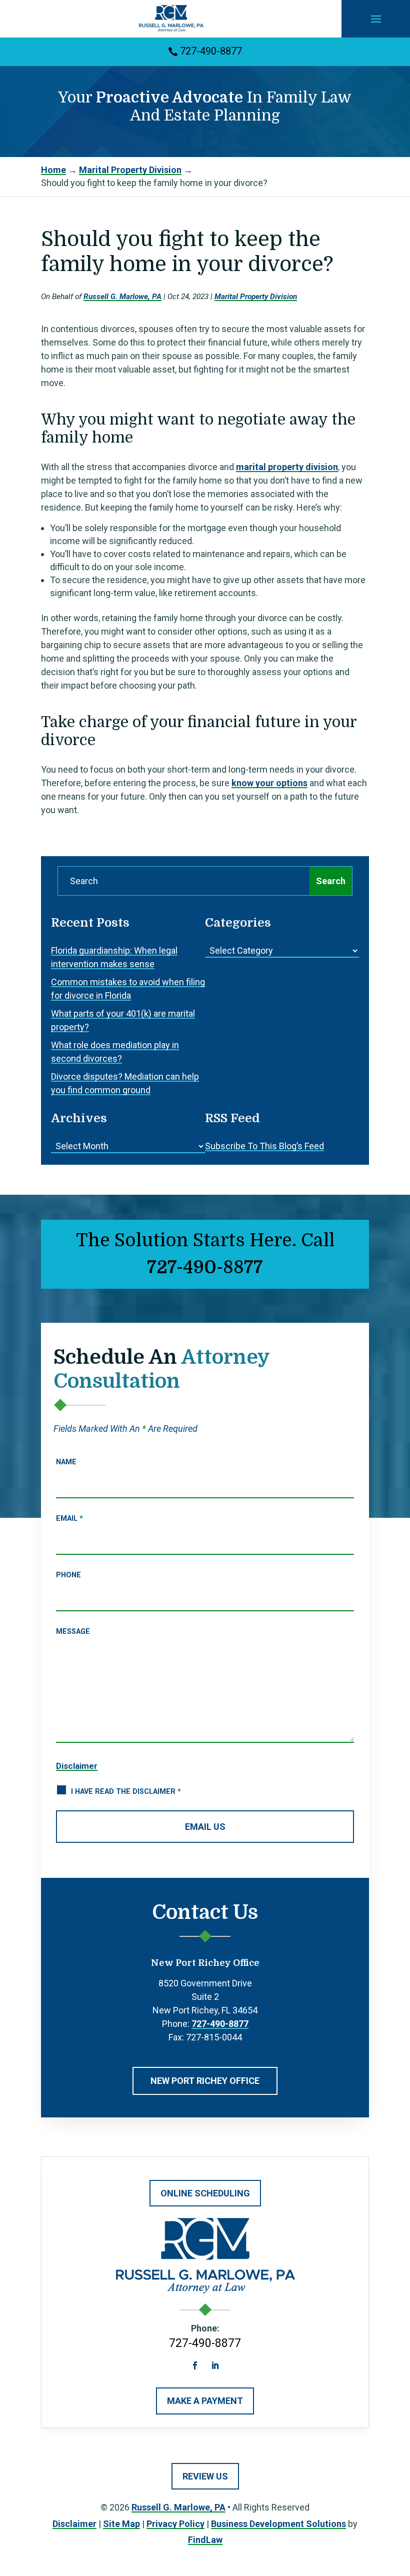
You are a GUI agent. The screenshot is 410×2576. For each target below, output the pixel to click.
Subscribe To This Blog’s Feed (264, 1146)
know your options (269, 783)
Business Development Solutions (278, 2524)
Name (66, 1462)
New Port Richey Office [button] (205, 2081)
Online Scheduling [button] (205, 2193)
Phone (68, 1575)
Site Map (121, 2524)
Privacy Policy (175, 2524)
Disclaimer (77, 1766)
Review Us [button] (205, 2476)
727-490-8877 (211, 51)
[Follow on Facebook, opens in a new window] (195, 2365)
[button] (376, 19)
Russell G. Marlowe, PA (122, 297)
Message (73, 1632)
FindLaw (205, 2540)
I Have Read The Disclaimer (126, 1792)
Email (69, 1519)
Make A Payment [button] (205, 2401)
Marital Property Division (256, 297)
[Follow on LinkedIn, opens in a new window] (215, 2365)
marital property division (287, 467)
